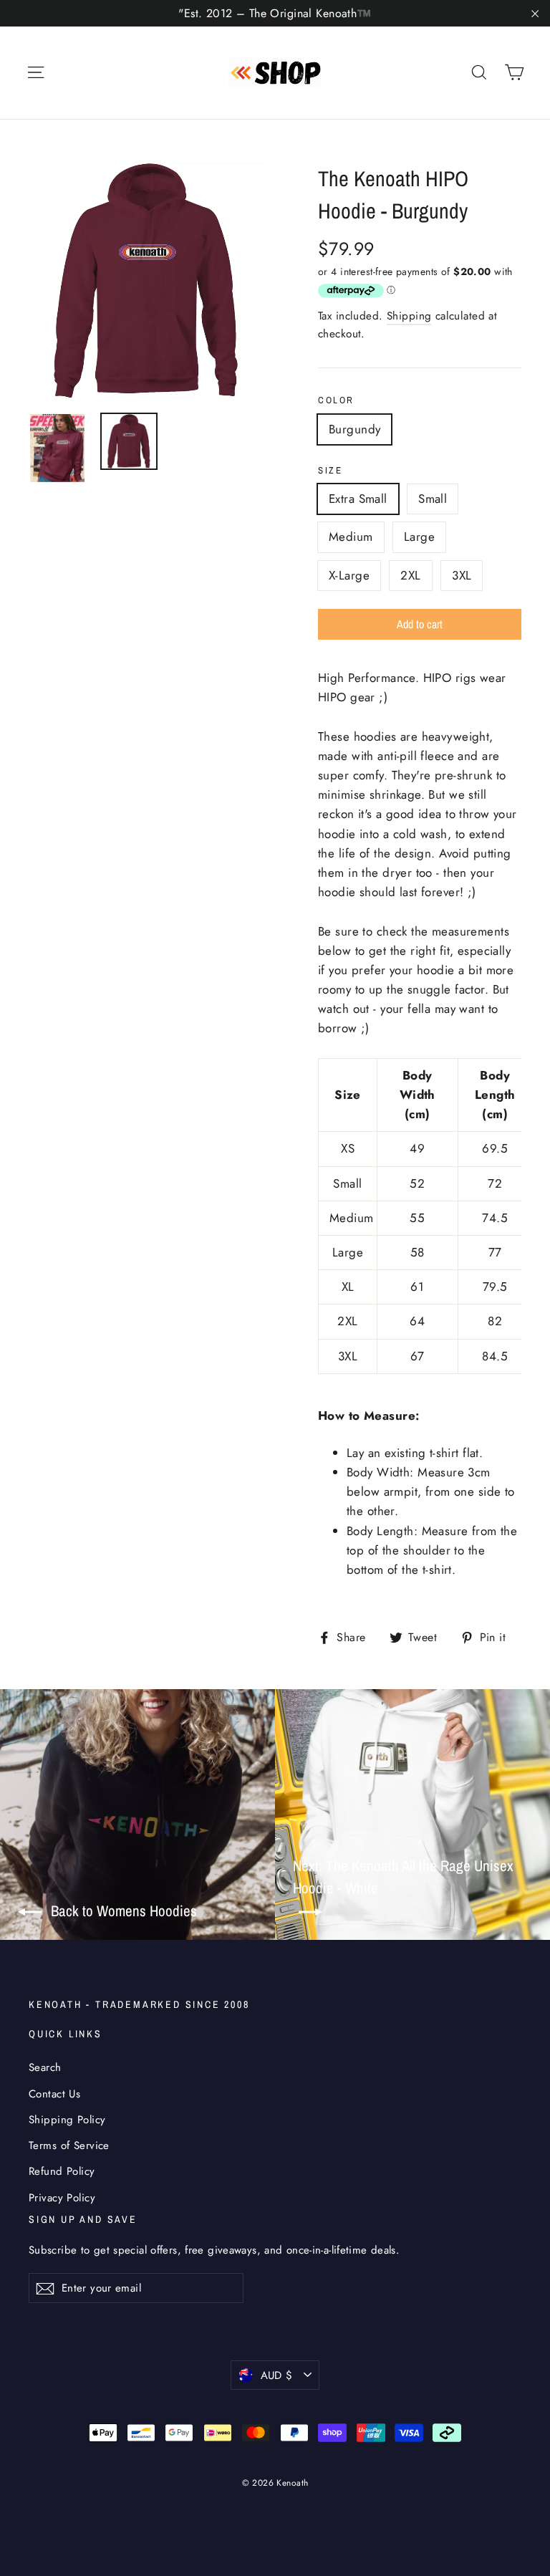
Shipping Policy (67, 2120)
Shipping (409, 316)
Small (433, 499)
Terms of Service (69, 2145)
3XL (462, 575)
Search (45, 2067)
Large (419, 537)
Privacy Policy (62, 2198)
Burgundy (354, 429)
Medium (351, 537)
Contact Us (54, 2094)
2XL (410, 575)
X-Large (349, 575)
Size (330, 470)
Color (336, 400)
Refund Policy (62, 2171)
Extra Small (358, 499)
